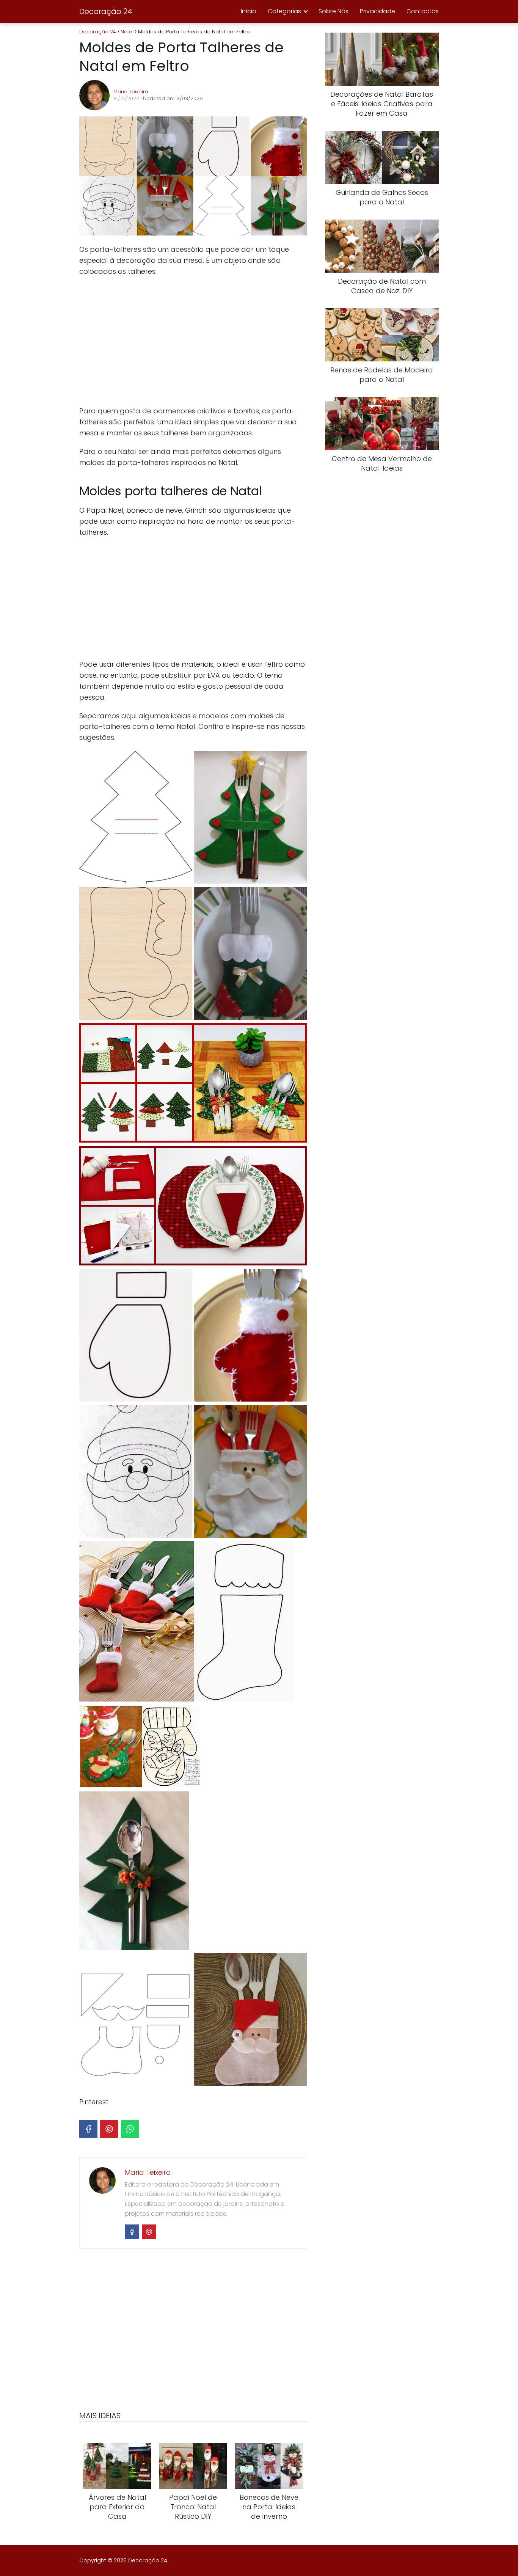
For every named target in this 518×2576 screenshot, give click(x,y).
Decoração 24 (106, 11)
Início (249, 11)
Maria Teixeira (131, 92)
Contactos (423, 11)
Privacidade (378, 11)
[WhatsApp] (130, 2129)
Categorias (284, 11)
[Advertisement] (193, 341)
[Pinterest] (109, 2129)
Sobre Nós (334, 11)
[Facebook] (88, 2129)
